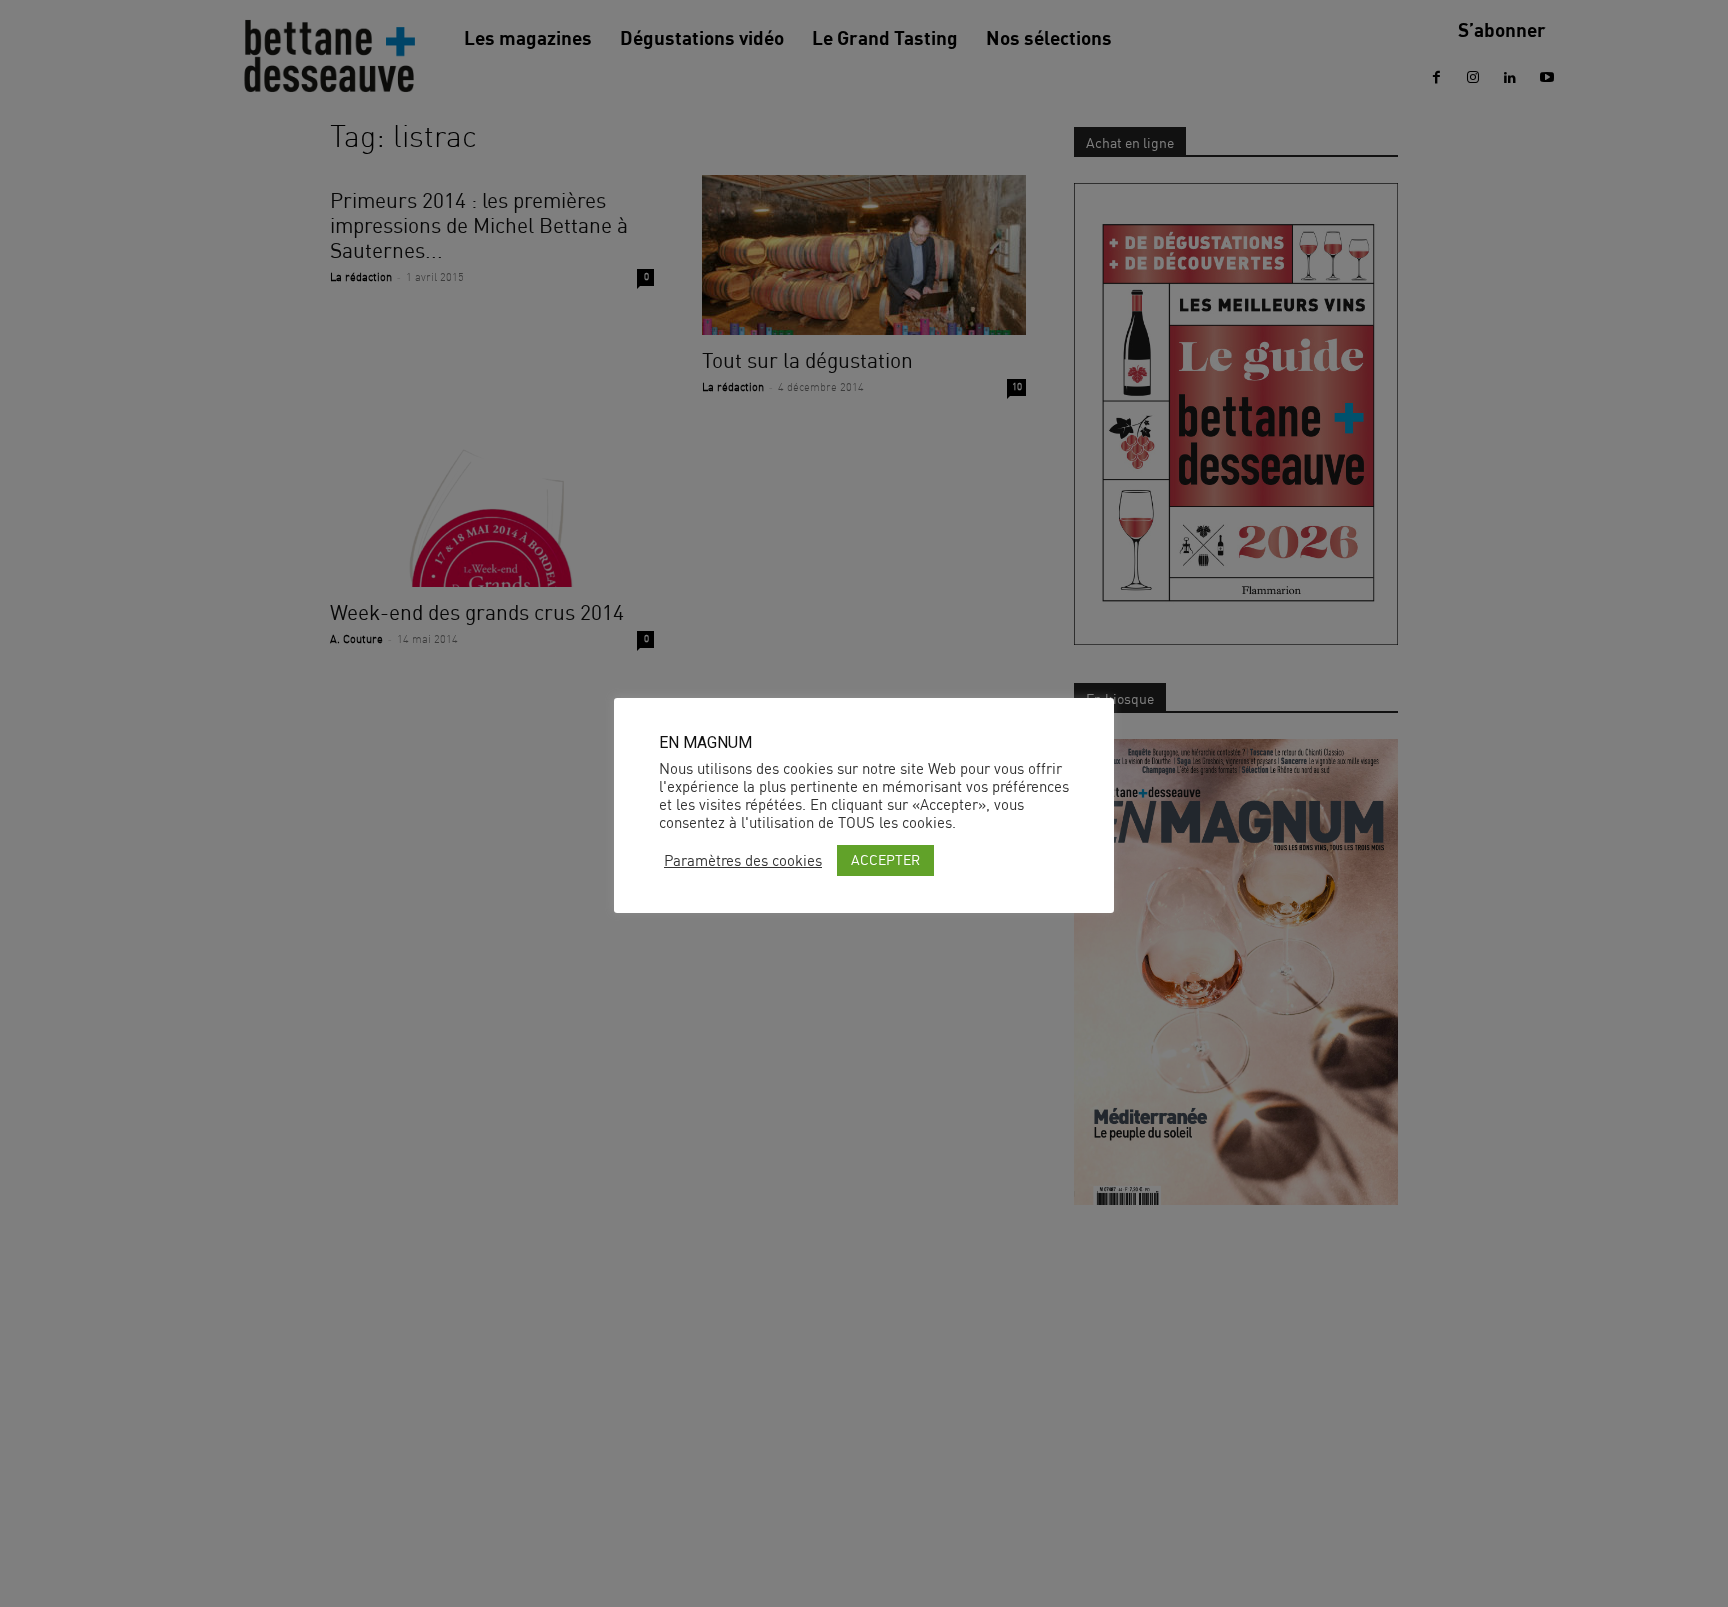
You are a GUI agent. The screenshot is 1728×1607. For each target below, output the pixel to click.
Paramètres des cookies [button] (743, 861)
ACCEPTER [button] (885, 859)
